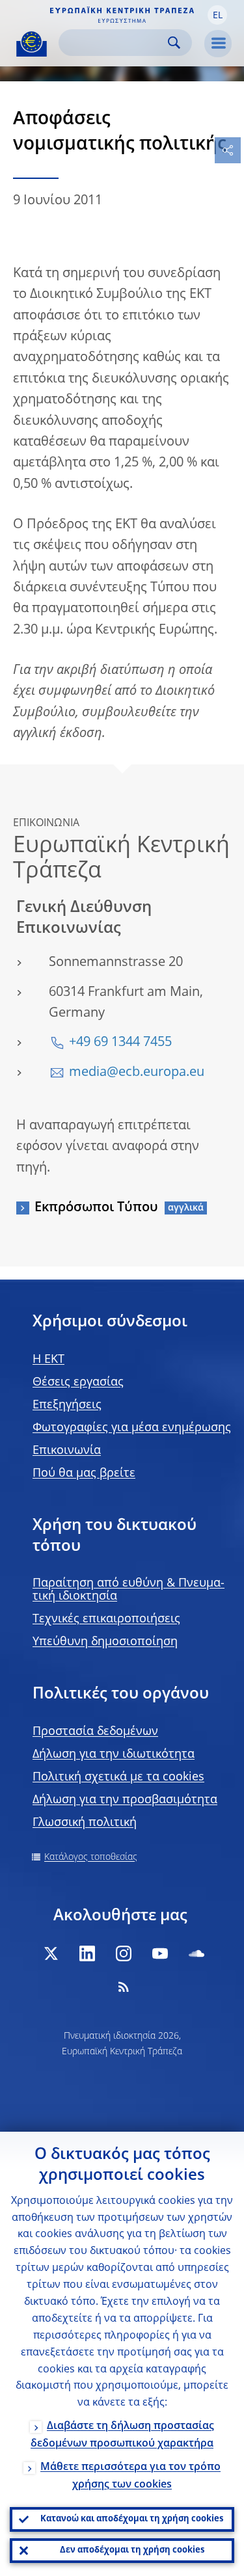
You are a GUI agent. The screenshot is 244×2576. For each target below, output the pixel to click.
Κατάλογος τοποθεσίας (91, 1857)
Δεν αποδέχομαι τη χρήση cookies (132, 2550)
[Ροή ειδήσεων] (124, 1987)
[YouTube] (160, 1953)
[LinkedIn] (87, 1953)
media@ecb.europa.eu (137, 1073)
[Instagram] (124, 1953)
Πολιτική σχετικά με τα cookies (118, 1777)
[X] (51, 1953)
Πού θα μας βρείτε (84, 1473)
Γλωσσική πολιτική (85, 1823)
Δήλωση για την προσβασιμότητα (125, 1800)
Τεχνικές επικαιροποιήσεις (106, 1619)
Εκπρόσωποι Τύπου (96, 1208)
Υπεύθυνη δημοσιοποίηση (105, 1642)
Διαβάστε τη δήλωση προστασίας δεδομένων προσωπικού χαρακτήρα (122, 2435)
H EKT (48, 1360)
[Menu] (218, 44)
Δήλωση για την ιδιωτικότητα (114, 1754)
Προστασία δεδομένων (95, 1732)
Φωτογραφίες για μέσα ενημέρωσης (132, 1428)
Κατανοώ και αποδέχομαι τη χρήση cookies (132, 2519)
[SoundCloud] (197, 1953)
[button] (217, 15)
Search (174, 43)
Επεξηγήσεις (67, 1405)
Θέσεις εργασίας (78, 1382)
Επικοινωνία (67, 1451)
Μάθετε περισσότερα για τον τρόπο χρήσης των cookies (130, 2476)
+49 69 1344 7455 (120, 1043)
